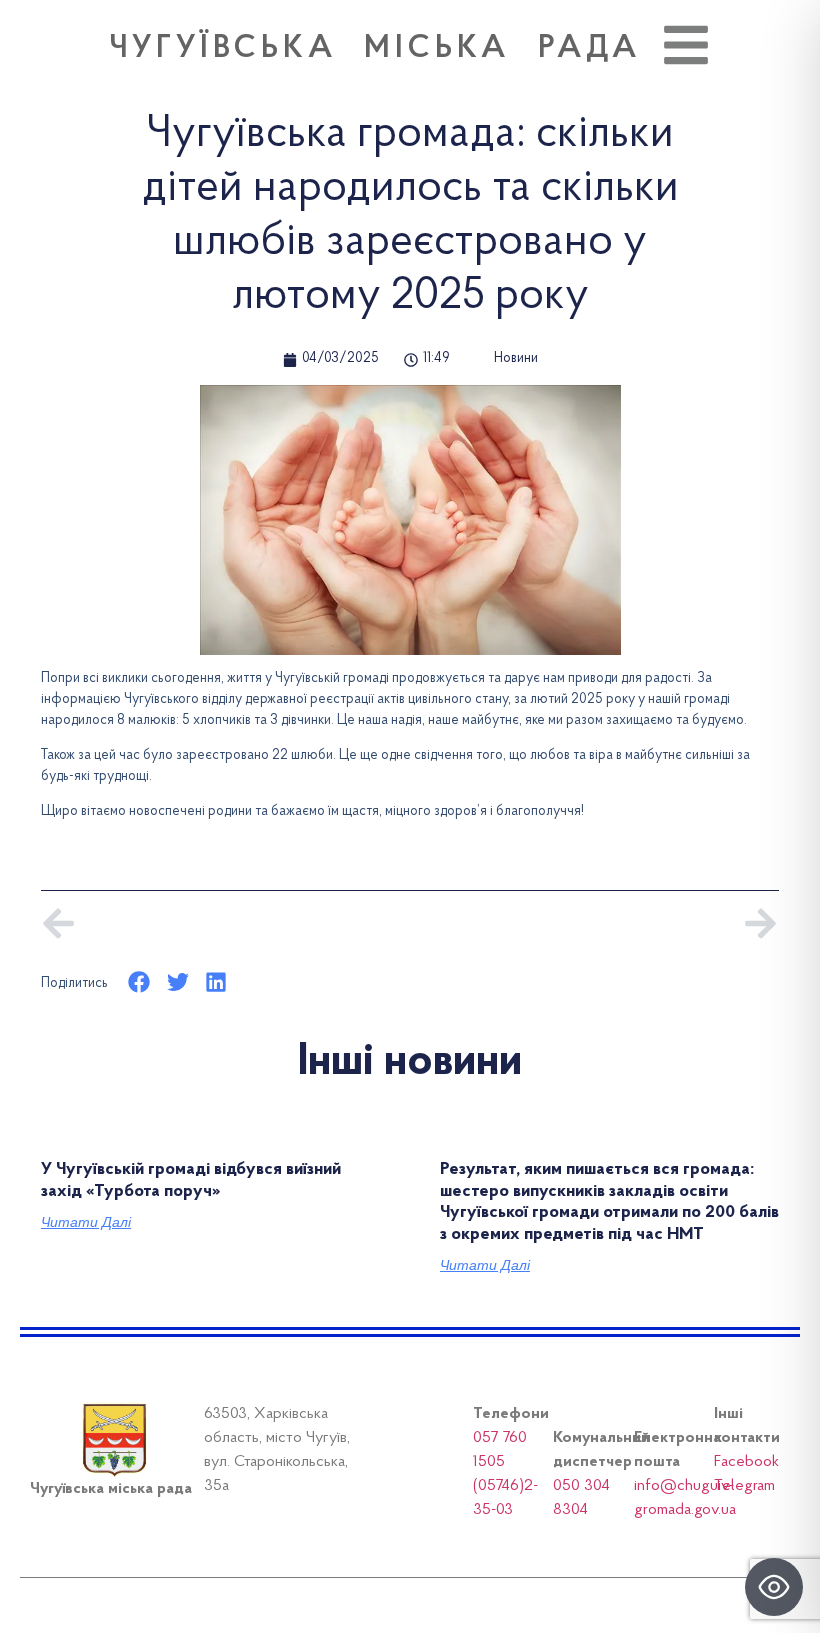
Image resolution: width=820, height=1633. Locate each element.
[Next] (594, 923)
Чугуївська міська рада (375, 49)
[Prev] (225, 923)
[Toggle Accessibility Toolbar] (774, 1587)
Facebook (746, 1462)
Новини (516, 359)
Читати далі (86, 1222)
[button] (139, 982)
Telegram (744, 1486)
